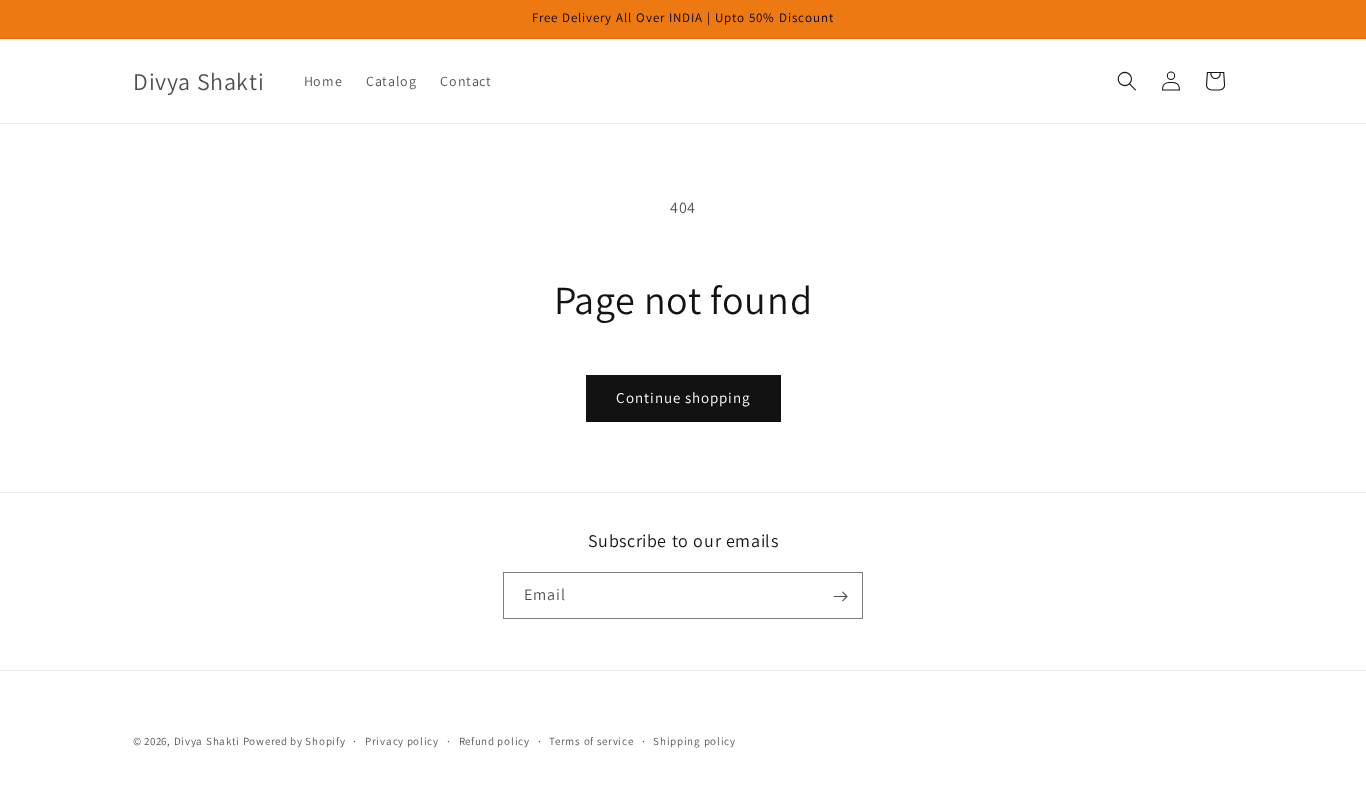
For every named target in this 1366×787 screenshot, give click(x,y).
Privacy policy (402, 740)
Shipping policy (694, 740)
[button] (1127, 81)
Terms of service (591, 740)
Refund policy (494, 740)
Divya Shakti (207, 741)
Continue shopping (683, 397)
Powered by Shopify (294, 741)
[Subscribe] (840, 596)
